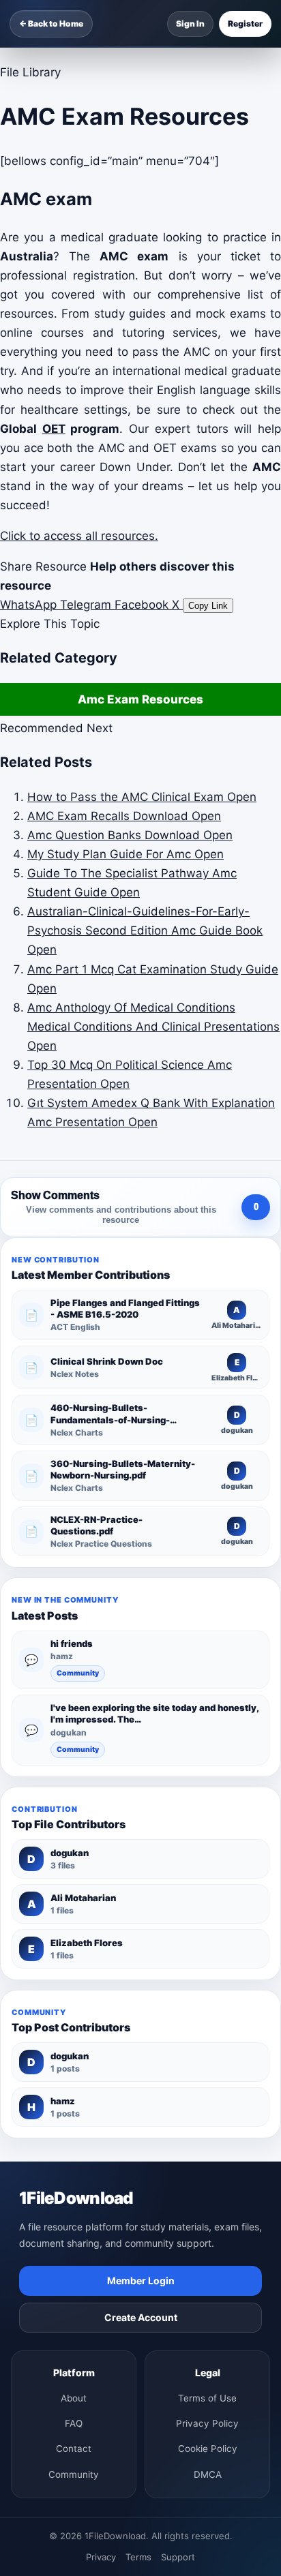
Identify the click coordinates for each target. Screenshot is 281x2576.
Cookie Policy (208, 2449)
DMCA (208, 2474)
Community (78, 1673)
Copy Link (208, 606)
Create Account (141, 2317)
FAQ (74, 2423)
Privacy (101, 2557)
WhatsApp (30, 605)
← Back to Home (51, 24)
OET (54, 429)
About (74, 2398)
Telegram (87, 605)
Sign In (190, 24)
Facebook (143, 605)
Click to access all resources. (79, 536)
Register (245, 24)
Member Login (141, 2280)
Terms (138, 2557)
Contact (74, 2449)
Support (178, 2557)
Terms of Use (207, 2398)
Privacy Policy (207, 2423)
